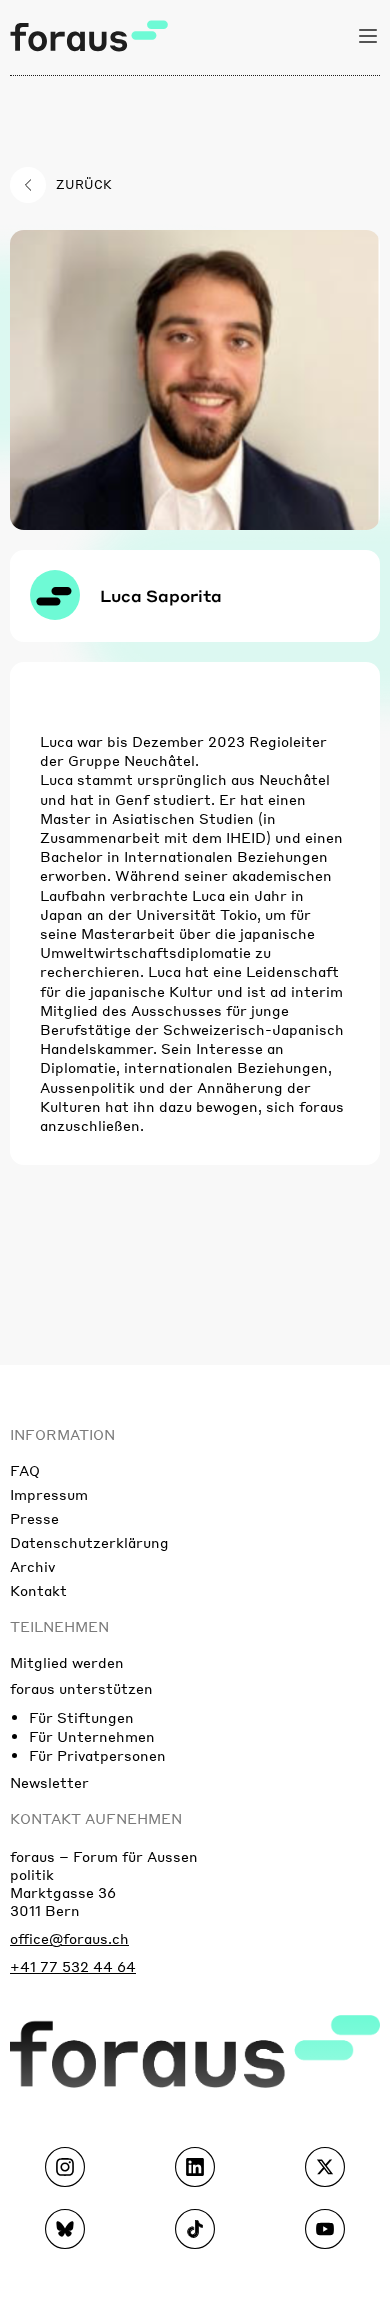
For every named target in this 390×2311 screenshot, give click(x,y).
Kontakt (38, 1590)
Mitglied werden (67, 1662)
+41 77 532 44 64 (73, 1966)
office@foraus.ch (69, 1938)
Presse (34, 1518)
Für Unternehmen (92, 1736)
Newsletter (49, 1782)
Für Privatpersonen (97, 1755)
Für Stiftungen (81, 1717)
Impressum (49, 1494)
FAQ (25, 1470)
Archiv (32, 1566)
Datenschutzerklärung (89, 1542)
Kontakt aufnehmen (96, 1818)
